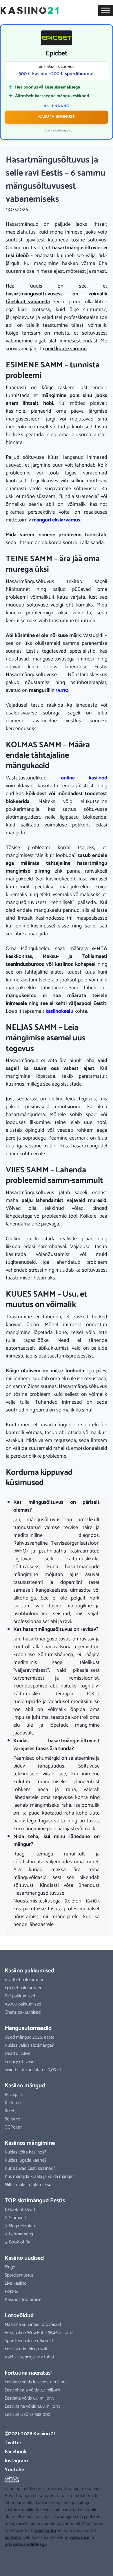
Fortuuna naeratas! (28, 2373)
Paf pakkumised (20, 1996)
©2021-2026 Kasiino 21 (30, 2434)
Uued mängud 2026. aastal (30, 2037)
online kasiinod (84, 778)
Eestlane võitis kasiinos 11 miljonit (36, 2382)
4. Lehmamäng (19, 2234)
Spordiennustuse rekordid (29, 2341)
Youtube (14, 2470)
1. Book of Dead (20, 2210)
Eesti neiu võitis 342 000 (28, 2415)
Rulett (10, 2111)
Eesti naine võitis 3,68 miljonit (32, 2406)
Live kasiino (16, 2283)
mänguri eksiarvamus (56, 520)
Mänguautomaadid (28, 2028)
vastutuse (79, 2538)
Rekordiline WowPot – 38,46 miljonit (39, 2333)
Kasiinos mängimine (30, 2143)
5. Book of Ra (18, 2242)
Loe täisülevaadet (58, 131)
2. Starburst (15, 2218)
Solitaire (12, 2119)
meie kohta (45, 2531)
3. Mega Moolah (20, 2226)
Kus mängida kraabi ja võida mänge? (39, 2177)
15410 (62, 690)
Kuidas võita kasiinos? (25, 2152)
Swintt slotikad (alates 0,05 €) (33, 2070)
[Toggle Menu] (105, 10)
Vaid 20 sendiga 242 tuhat (29, 2357)
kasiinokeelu (59, 1011)
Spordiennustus (19, 2275)
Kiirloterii (13, 2103)
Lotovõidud (19, 2316)
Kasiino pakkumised (29, 1971)
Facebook (16, 2452)
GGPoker (13, 2127)
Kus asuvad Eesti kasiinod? (30, 2168)
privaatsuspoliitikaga (26, 2545)
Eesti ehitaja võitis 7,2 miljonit (33, 2390)
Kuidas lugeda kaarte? (26, 2160)
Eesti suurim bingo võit (26, 2349)
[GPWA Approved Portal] (57, 2479)
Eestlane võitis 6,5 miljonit (29, 2398)
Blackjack (14, 2095)
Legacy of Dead (20, 2062)
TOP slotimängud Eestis (35, 2201)
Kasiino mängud (25, 2086)
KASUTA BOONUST (57, 117)
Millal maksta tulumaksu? (29, 2185)
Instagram (16, 2461)
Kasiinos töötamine (23, 2300)
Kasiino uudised (24, 2258)
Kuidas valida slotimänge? (29, 2045)
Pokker (11, 2291)
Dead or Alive (18, 2054)
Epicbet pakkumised (23, 1988)
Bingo (10, 2267)
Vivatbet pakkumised (24, 1980)
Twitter (13, 2443)
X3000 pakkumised (23, 2004)
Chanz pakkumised (23, 2012)
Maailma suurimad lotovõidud (33, 2325)
